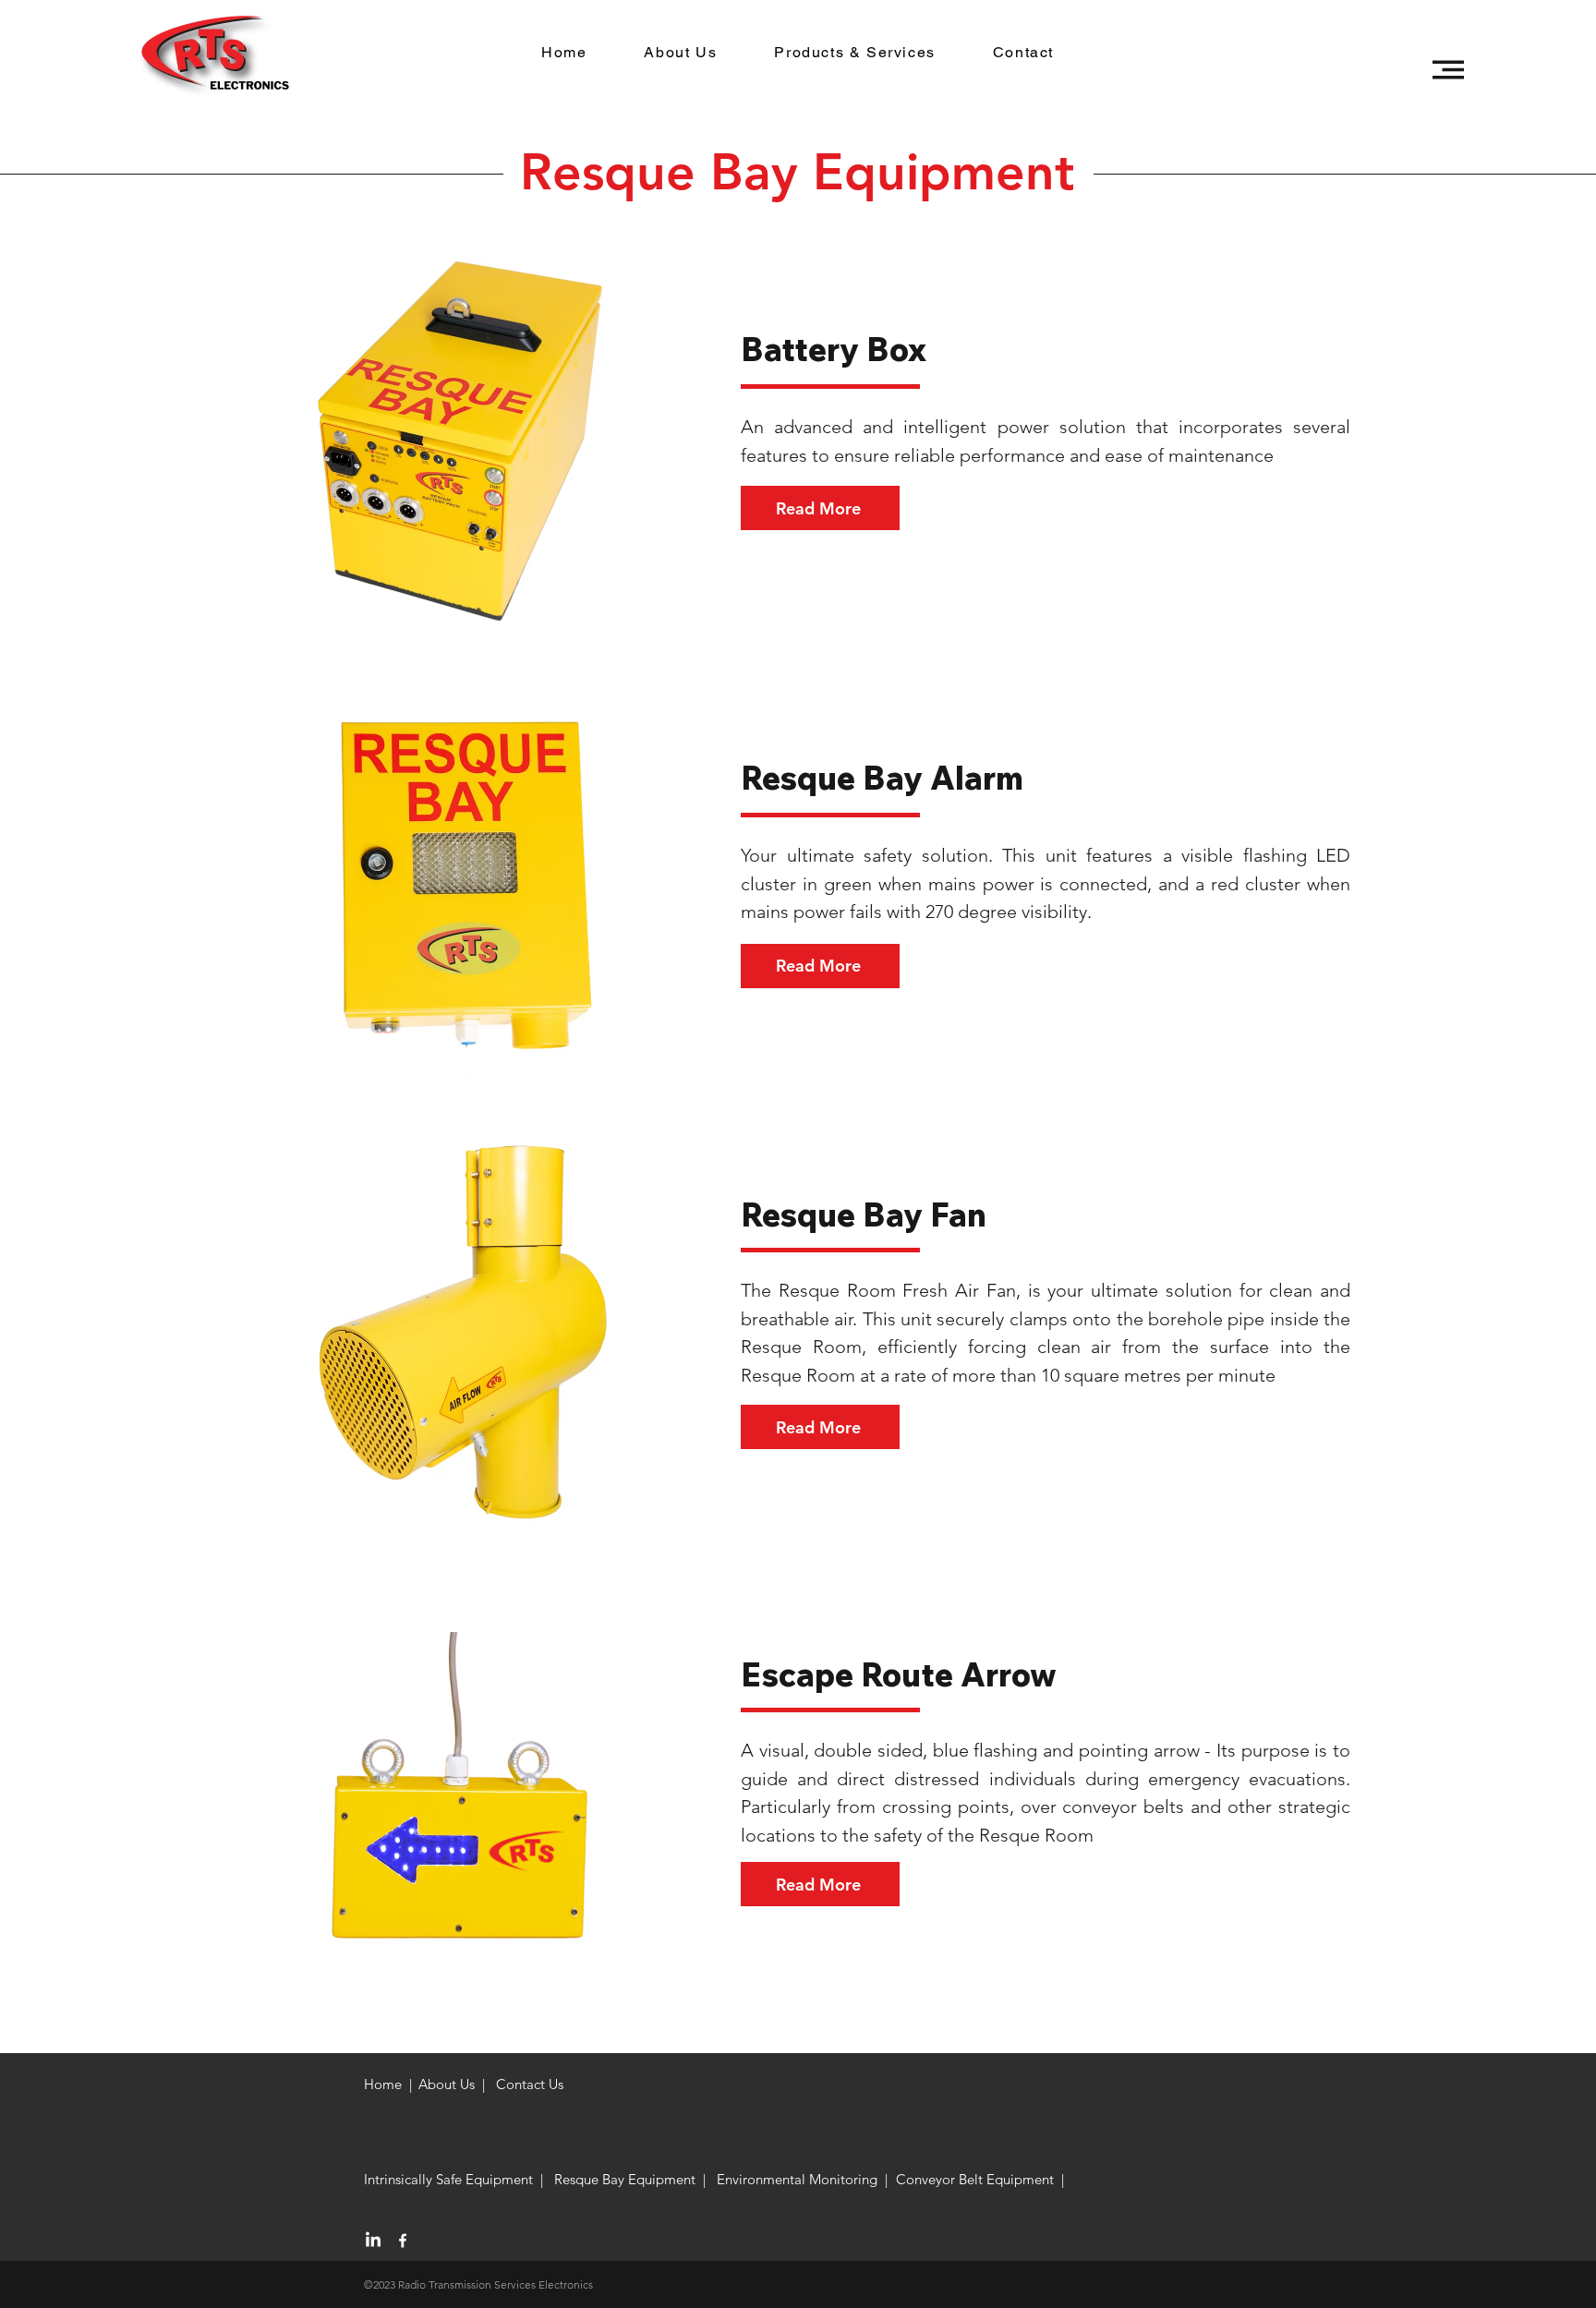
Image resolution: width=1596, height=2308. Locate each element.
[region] (468, 440)
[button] (1448, 70)
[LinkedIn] (373, 2241)
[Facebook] (403, 2241)
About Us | (452, 2084)
